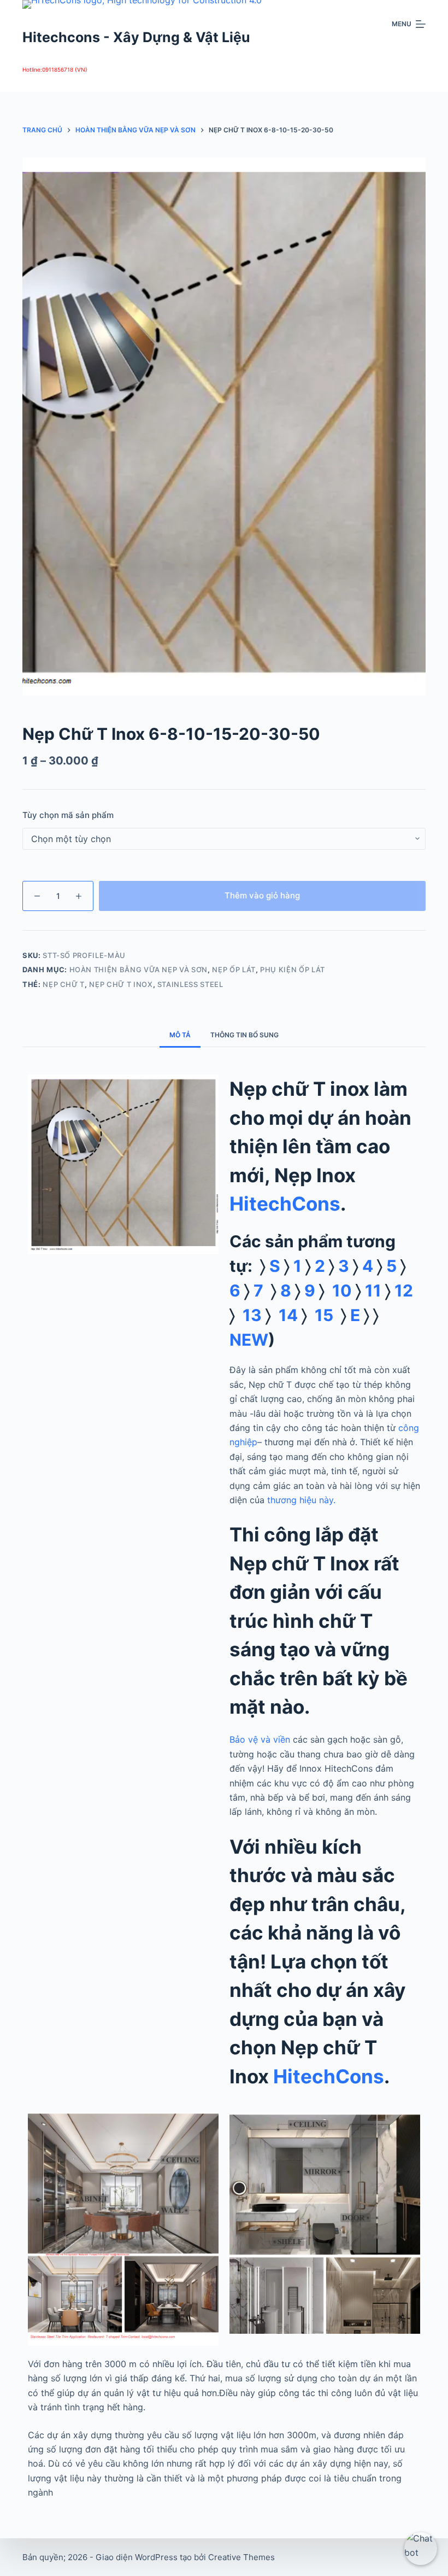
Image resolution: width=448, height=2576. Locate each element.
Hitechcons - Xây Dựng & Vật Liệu (136, 37)
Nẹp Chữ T (64, 984)
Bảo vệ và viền (260, 1739)
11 (371, 1290)
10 (338, 1290)
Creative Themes (241, 2557)
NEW (249, 1340)
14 (286, 1315)
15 (324, 1315)
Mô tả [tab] (180, 1035)
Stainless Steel (190, 984)
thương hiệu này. (301, 1500)
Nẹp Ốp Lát (234, 969)
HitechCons (285, 1204)
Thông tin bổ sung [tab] (244, 1035)
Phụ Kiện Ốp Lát (293, 969)
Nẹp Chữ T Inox (121, 984)
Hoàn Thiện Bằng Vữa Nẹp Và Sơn (139, 969)
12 (406, 1290)
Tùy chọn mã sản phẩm (68, 815)
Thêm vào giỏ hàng (262, 895)
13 (248, 1315)
